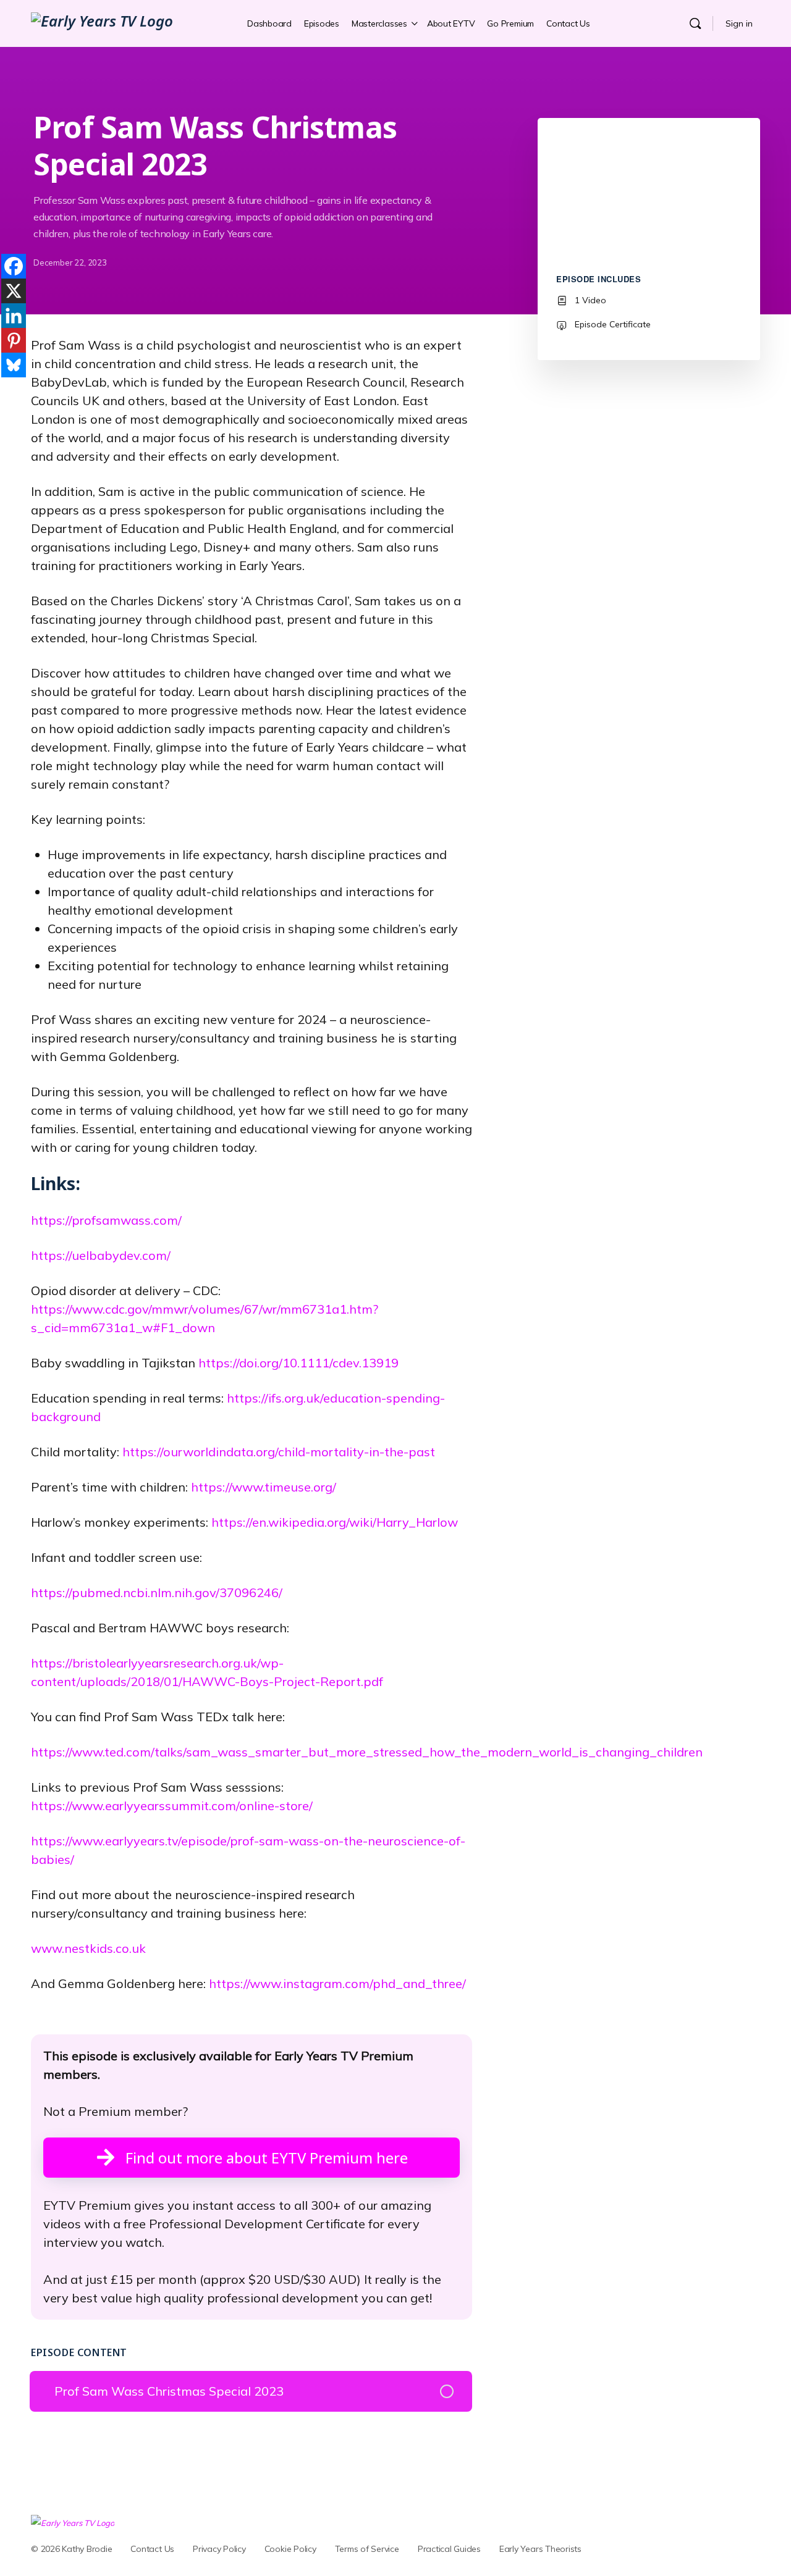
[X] (14, 291)
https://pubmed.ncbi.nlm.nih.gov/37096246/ (157, 1592)
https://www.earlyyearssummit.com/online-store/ (172, 1806)
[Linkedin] (14, 316)
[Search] (695, 23)
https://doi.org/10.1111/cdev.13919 (298, 1363)
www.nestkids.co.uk (88, 1948)
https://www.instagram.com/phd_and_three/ (337, 1983)
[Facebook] (14, 266)
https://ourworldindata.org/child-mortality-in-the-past (279, 1452)
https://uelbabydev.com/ (101, 1255)
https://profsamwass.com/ (106, 1220)
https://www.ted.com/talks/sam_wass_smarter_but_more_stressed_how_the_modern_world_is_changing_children (367, 1752)
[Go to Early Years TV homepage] (102, 23)
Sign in (739, 23)
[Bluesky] (14, 365)
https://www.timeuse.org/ (264, 1487)
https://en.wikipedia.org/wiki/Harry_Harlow (335, 1522)
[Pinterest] (14, 340)
